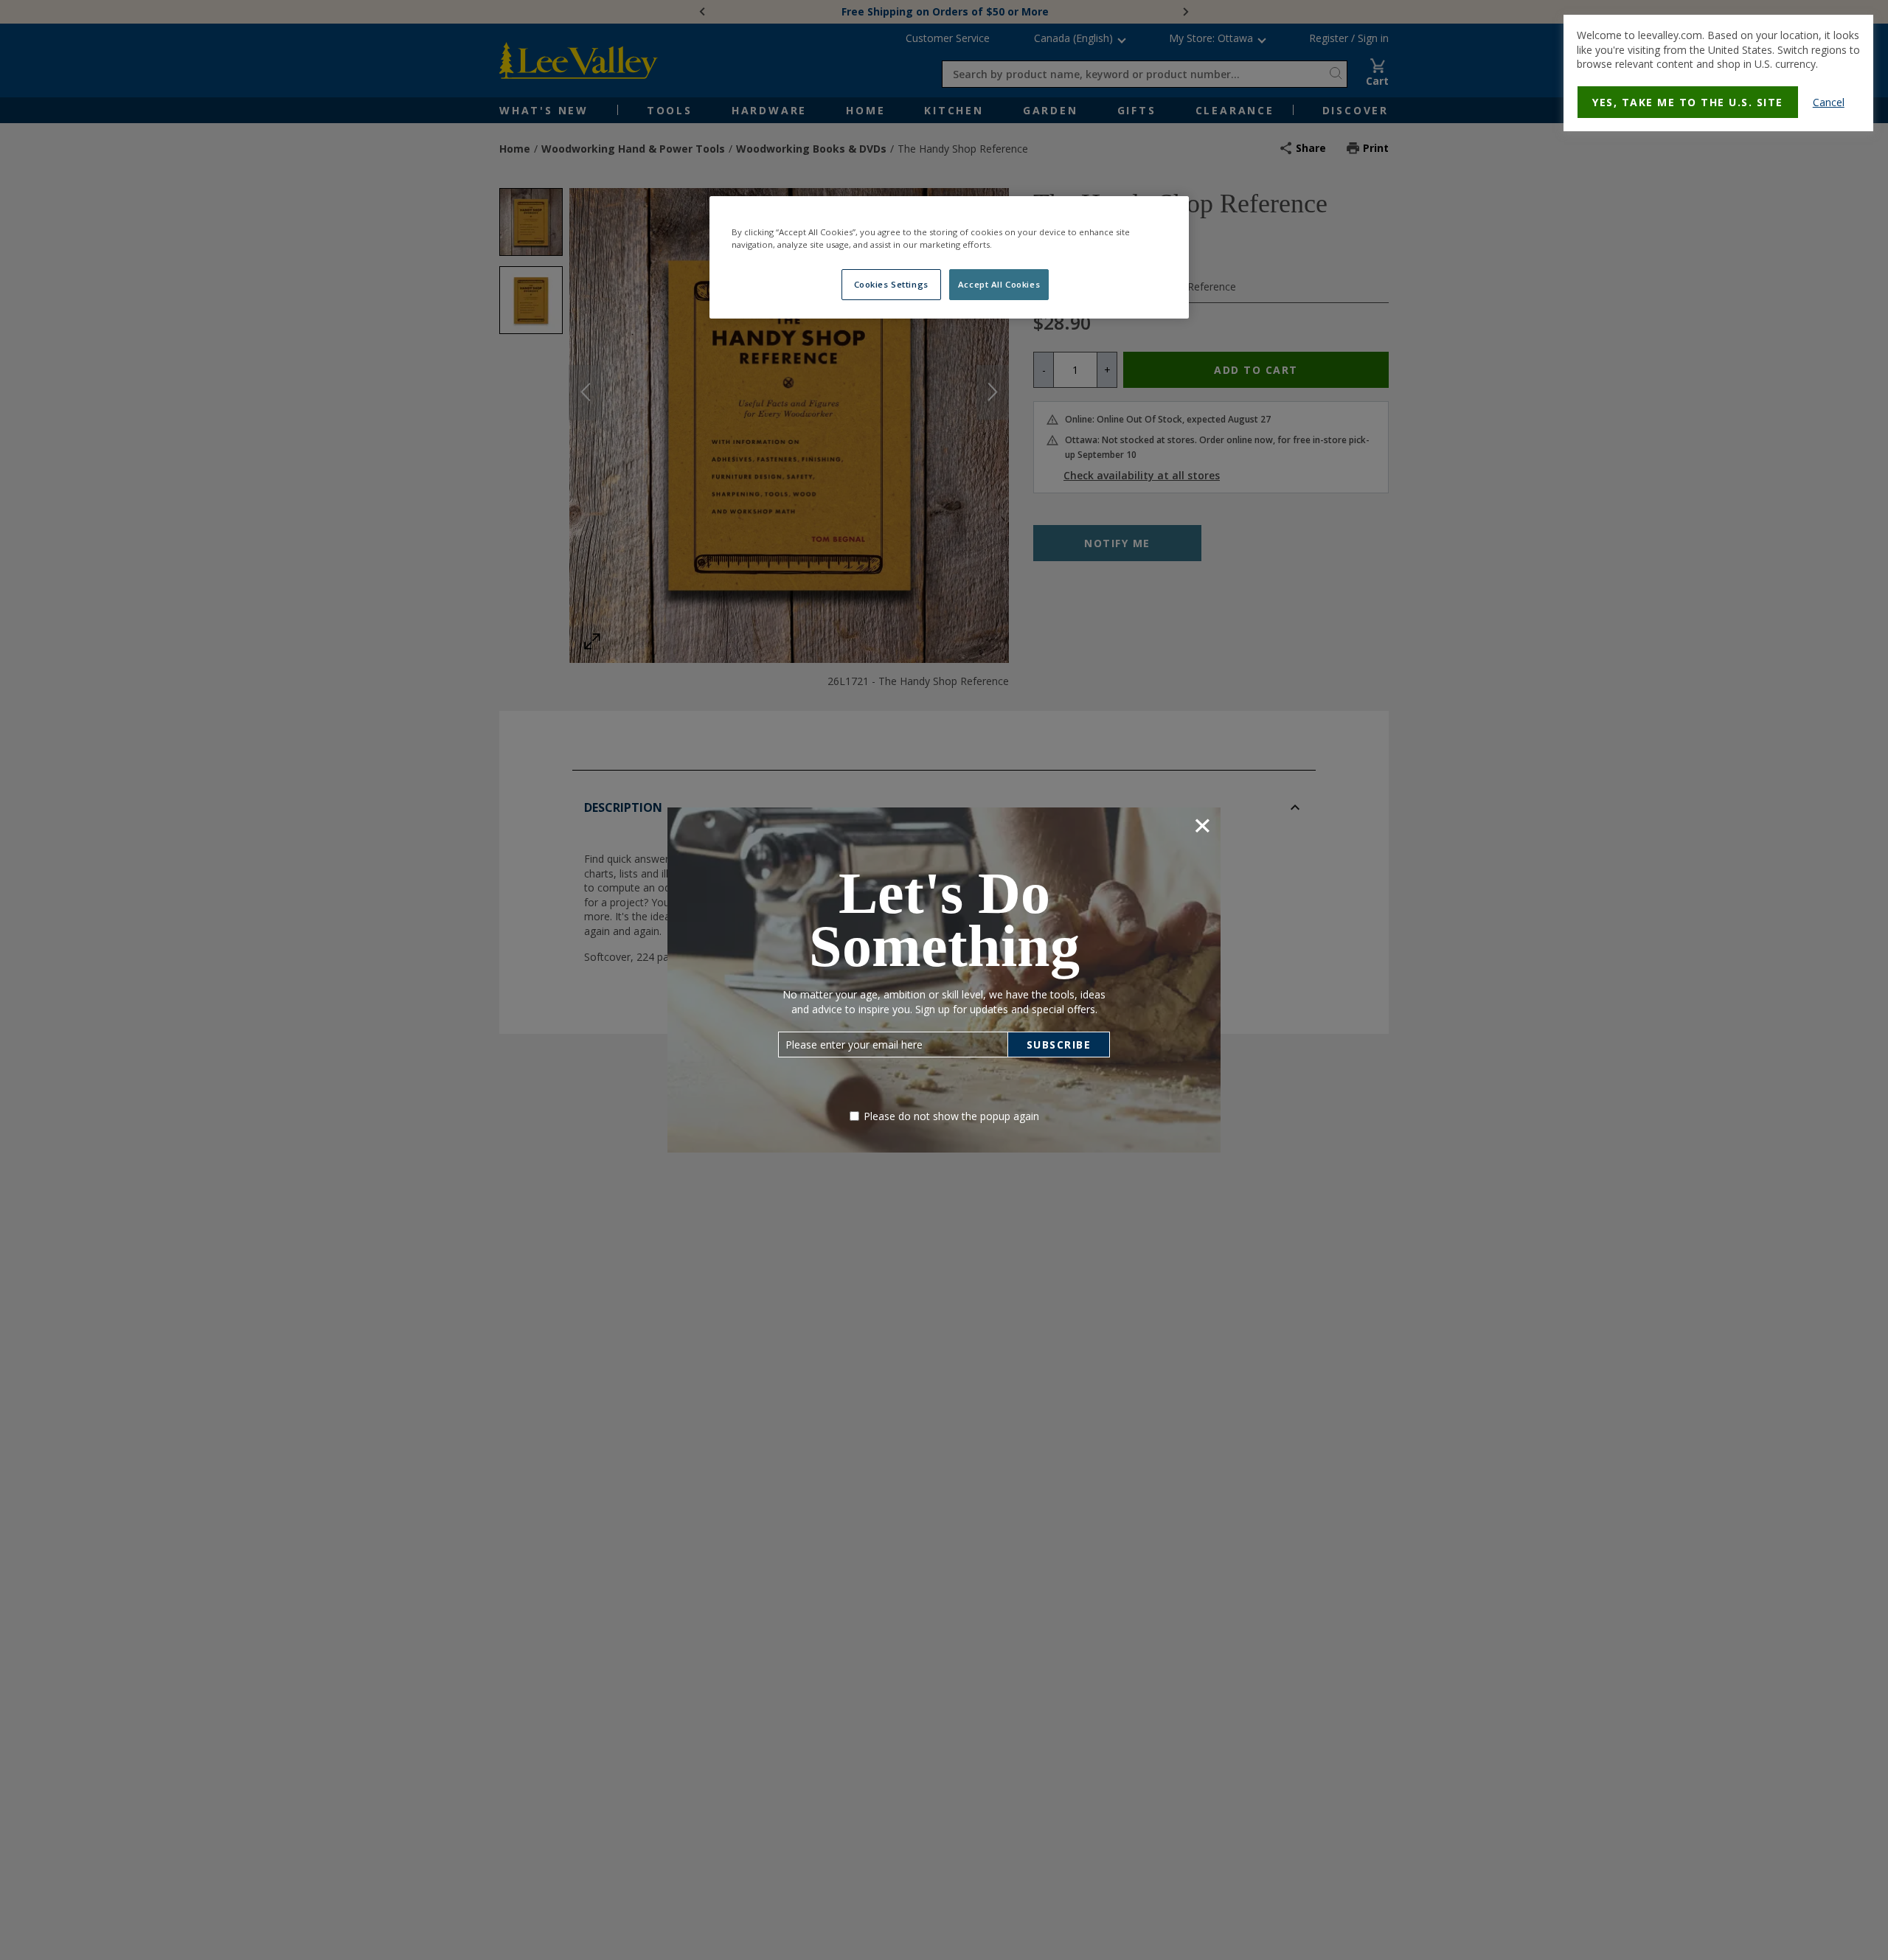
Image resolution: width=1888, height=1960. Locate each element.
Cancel (1829, 102)
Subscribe (1059, 1045)
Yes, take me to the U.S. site (1688, 102)
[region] (949, 257)
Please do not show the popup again (951, 1116)
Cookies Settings (891, 284)
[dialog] (1718, 73)
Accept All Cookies (999, 284)
